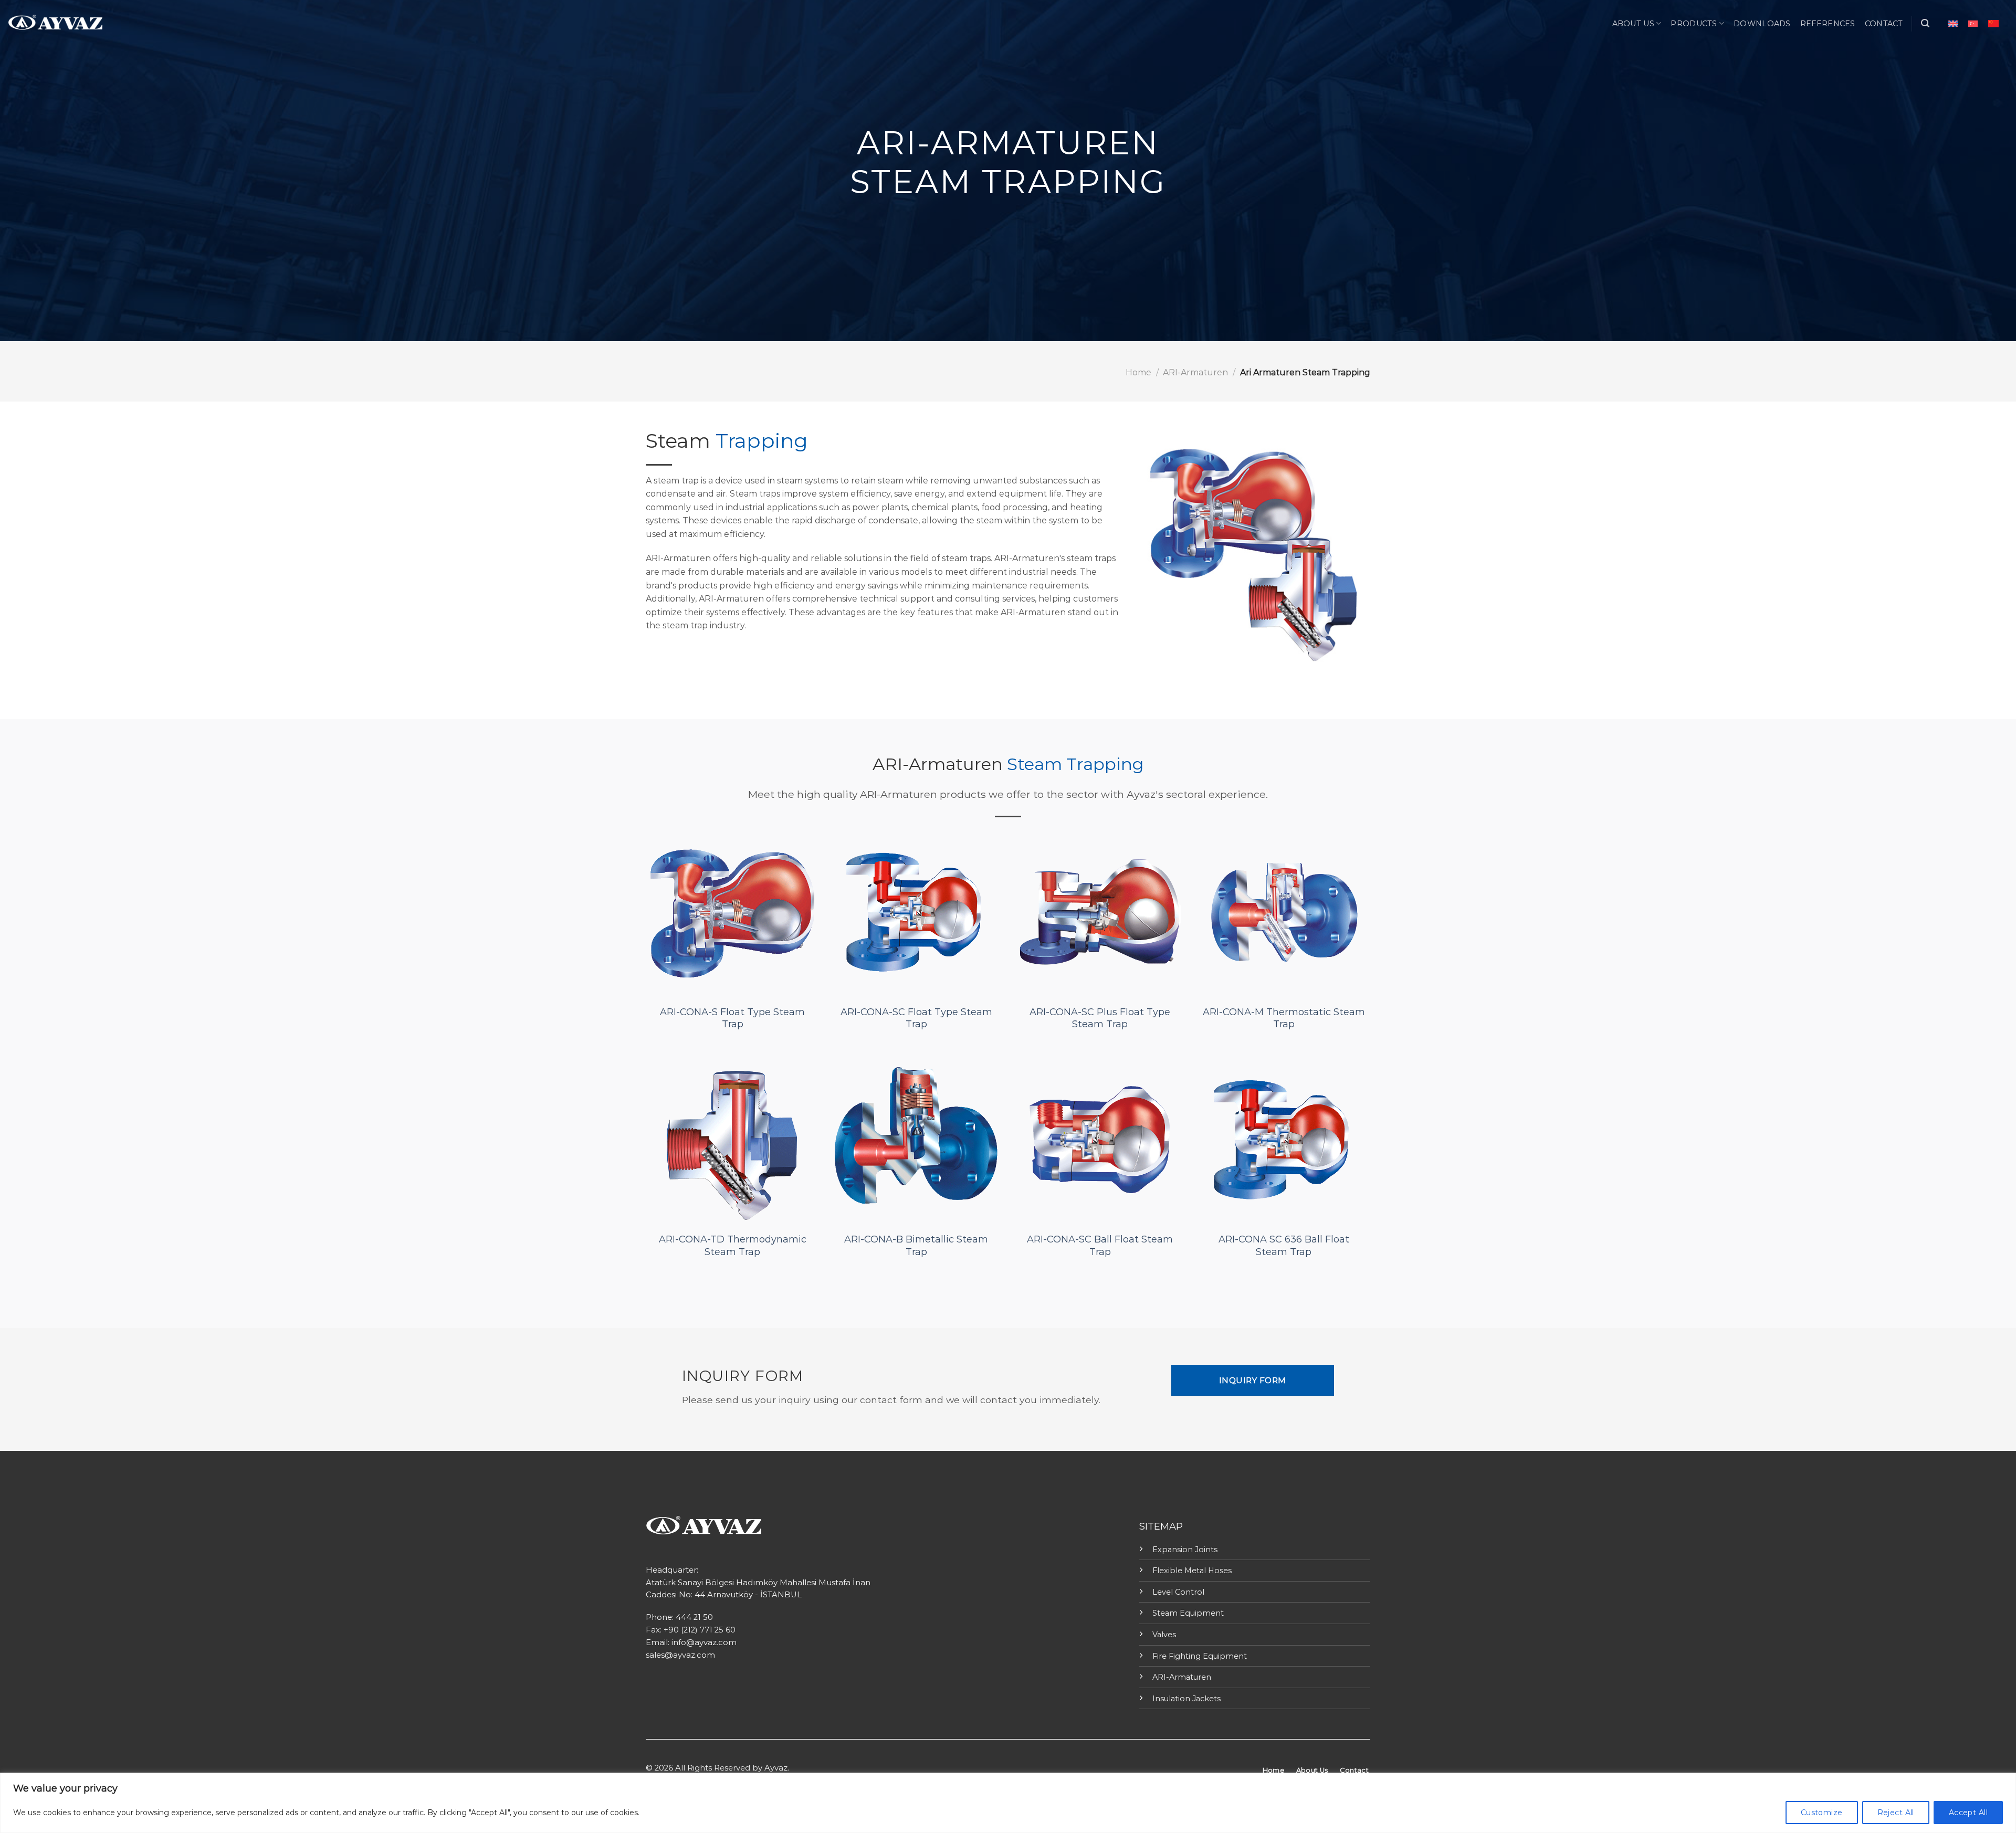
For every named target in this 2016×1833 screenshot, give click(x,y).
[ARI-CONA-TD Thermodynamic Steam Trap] (732, 1140)
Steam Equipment (1188, 1613)
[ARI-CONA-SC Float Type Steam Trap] (916, 912)
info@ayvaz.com (704, 1642)
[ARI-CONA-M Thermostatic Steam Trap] (1284, 912)
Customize (1822, 1813)
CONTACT (1884, 24)
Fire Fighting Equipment (1200, 1656)
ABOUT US (1633, 24)
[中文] (1993, 23)
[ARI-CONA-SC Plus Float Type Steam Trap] (1100, 912)
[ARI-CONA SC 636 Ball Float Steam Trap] (1284, 1140)
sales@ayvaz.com (680, 1655)
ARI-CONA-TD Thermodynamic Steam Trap (733, 1245)
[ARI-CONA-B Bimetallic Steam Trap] (916, 1140)
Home (1138, 372)
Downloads (1762, 24)
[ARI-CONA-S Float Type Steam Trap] (732, 912)
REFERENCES (1828, 24)
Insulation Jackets (1186, 1699)
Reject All (1896, 1813)
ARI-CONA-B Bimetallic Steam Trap (916, 1245)
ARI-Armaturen (1195, 372)
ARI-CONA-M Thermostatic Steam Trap (1284, 1018)
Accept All (1968, 1813)
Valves (1164, 1635)
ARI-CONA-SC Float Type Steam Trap (916, 1018)
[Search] (1925, 23)
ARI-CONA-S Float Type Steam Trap (732, 1018)
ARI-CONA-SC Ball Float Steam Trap (1100, 1245)
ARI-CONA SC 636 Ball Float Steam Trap (1284, 1245)
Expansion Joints (1185, 1550)
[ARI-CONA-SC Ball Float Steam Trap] (1100, 1140)
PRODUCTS (1694, 24)
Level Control (1178, 1592)
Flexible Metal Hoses (1192, 1571)
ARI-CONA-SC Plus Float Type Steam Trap (1100, 1018)
